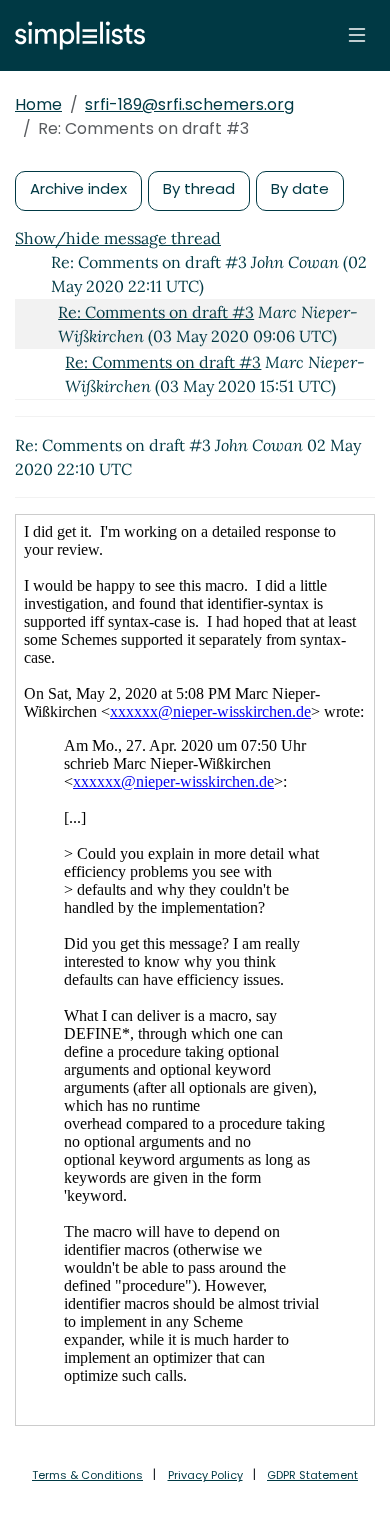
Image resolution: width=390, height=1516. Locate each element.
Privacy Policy (205, 1475)
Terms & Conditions (87, 1475)
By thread (199, 188)
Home (38, 104)
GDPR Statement (312, 1475)
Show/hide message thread (118, 238)
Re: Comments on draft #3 (156, 312)
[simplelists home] (75, 35)
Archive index (78, 188)
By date (300, 188)
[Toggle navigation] (357, 35)
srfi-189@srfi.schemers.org (189, 104)
